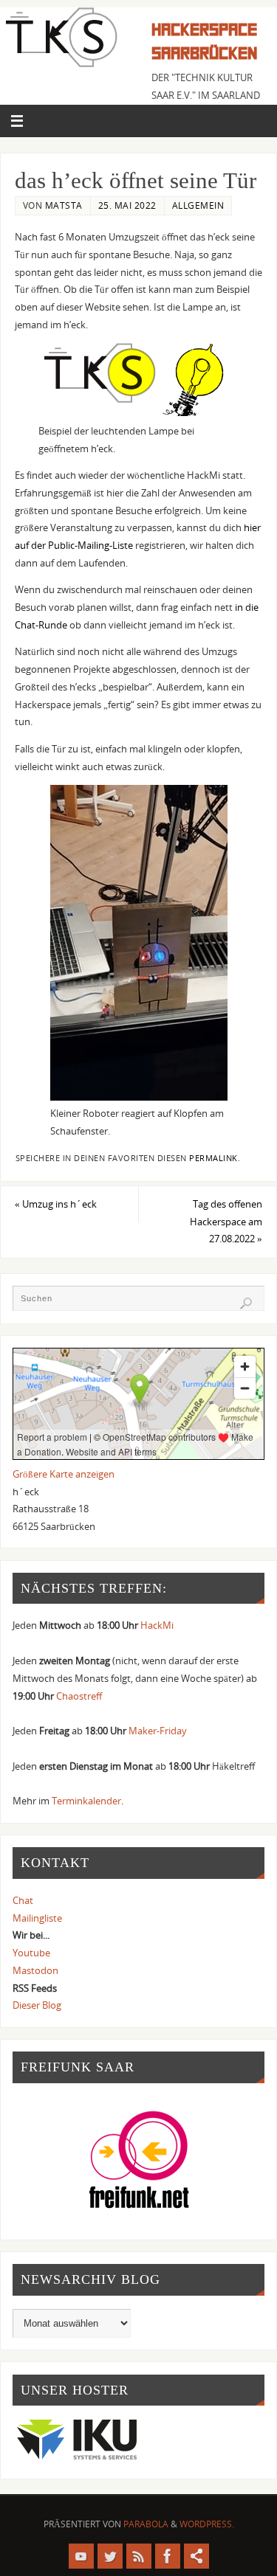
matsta (64, 205)
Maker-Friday (158, 1731)
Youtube (31, 1953)
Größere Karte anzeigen (64, 1474)
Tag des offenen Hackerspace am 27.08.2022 (226, 1222)
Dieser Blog (37, 2005)
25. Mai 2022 (127, 205)
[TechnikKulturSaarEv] (81, 2556)
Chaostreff (79, 1696)
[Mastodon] (196, 2556)
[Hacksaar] (110, 2556)
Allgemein (198, 205)
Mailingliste (37, 1918)
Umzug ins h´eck (56, 1204)
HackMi (157, 1625)
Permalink (213, 1158)
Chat (23, 1901)
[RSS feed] (139, 2556)
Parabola (146, 2524)
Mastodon (35, 1971)
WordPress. (207, 2524)
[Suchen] (246, 1303)
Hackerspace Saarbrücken (204, 42)
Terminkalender (86, 1801)
